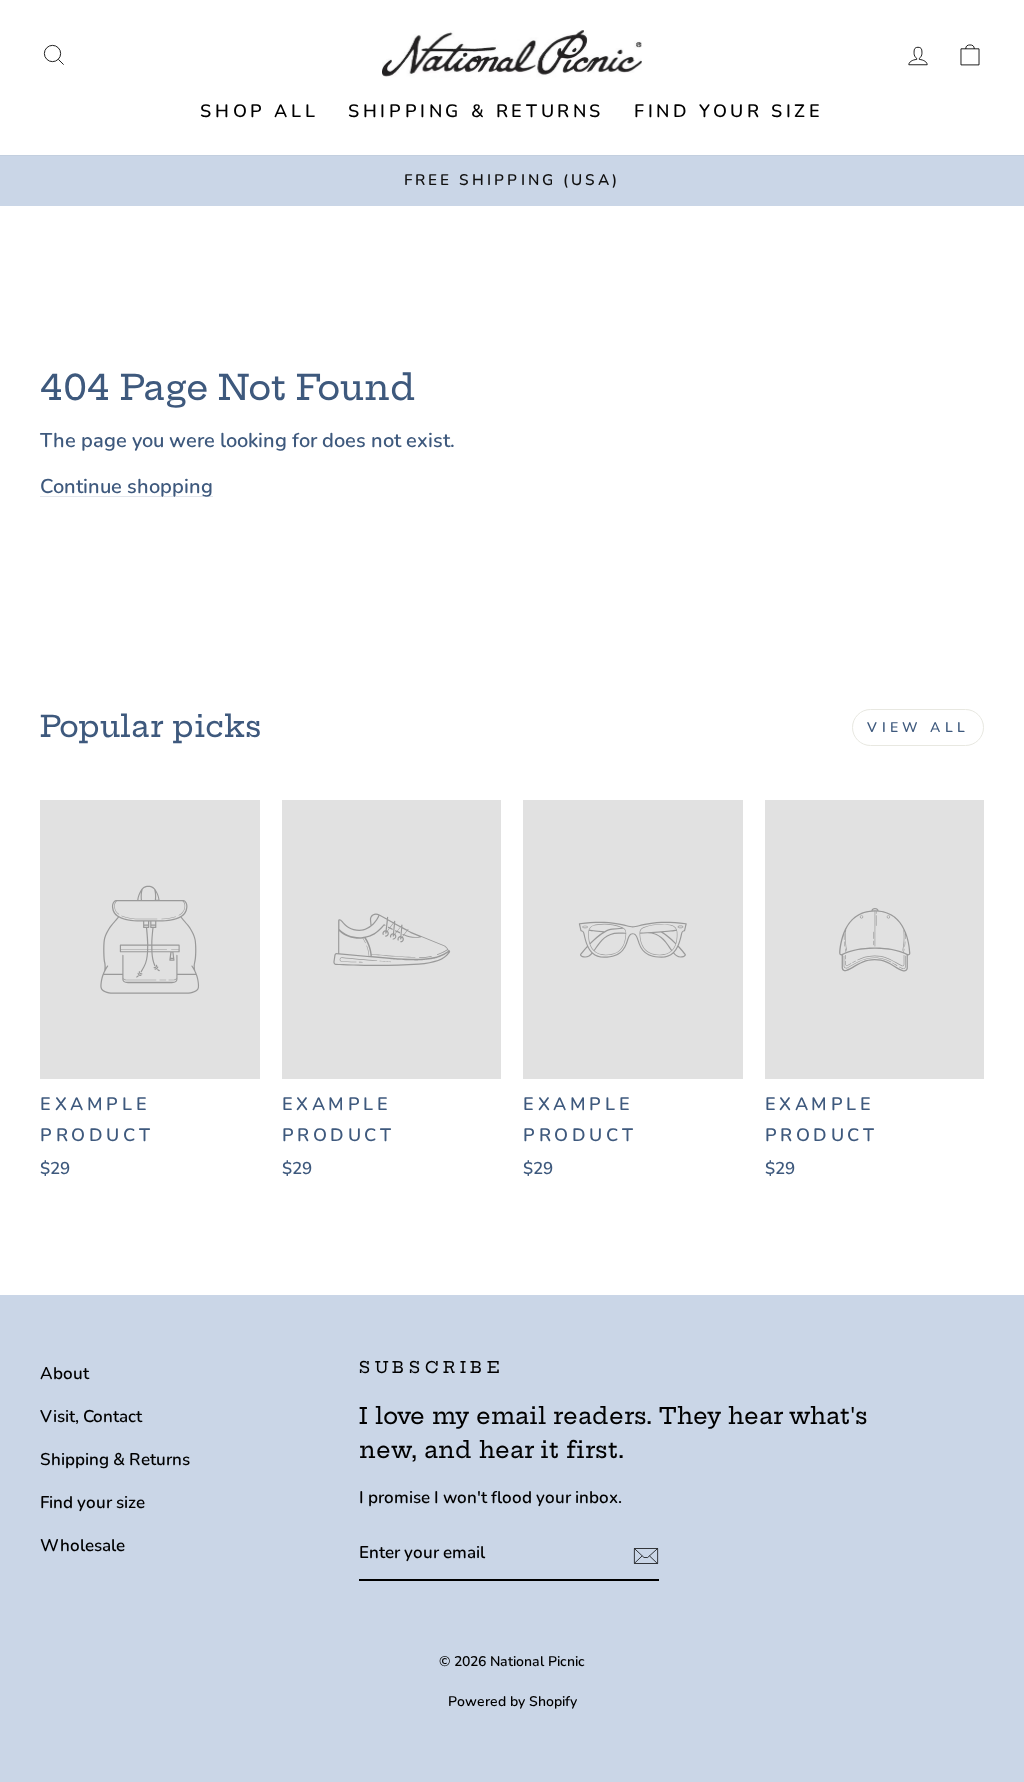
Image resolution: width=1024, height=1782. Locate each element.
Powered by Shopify (512, 1701)
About (64, 1373)
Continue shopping (126, 486)
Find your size (728, 111)
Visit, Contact (91, 1416)
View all (918, 727)
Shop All (259, 111)
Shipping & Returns (476, 111)
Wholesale (82, 1545)
